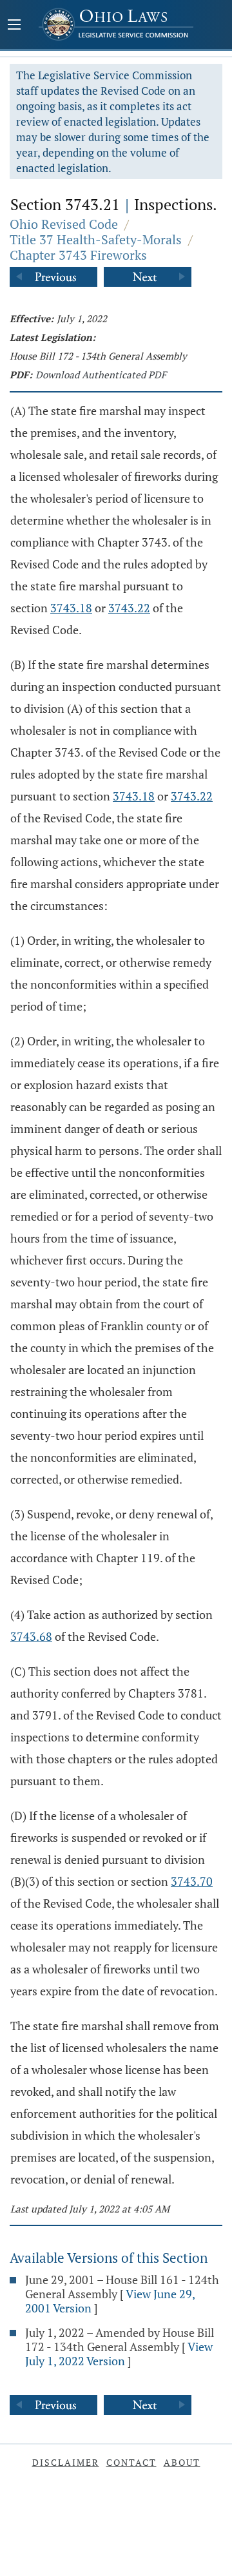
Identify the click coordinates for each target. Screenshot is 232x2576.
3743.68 (31, 1636)
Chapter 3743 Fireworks (78, 255)
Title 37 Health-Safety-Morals (96, 239)
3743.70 (192, 1881)
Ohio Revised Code (64, 224)
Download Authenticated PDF (101, 374)
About (182, 2462)
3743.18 (71, 608)
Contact (131, 2462)
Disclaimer (66, 2462)
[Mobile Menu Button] (14, 26)
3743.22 (129, 608)
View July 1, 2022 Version (119, 2354)
